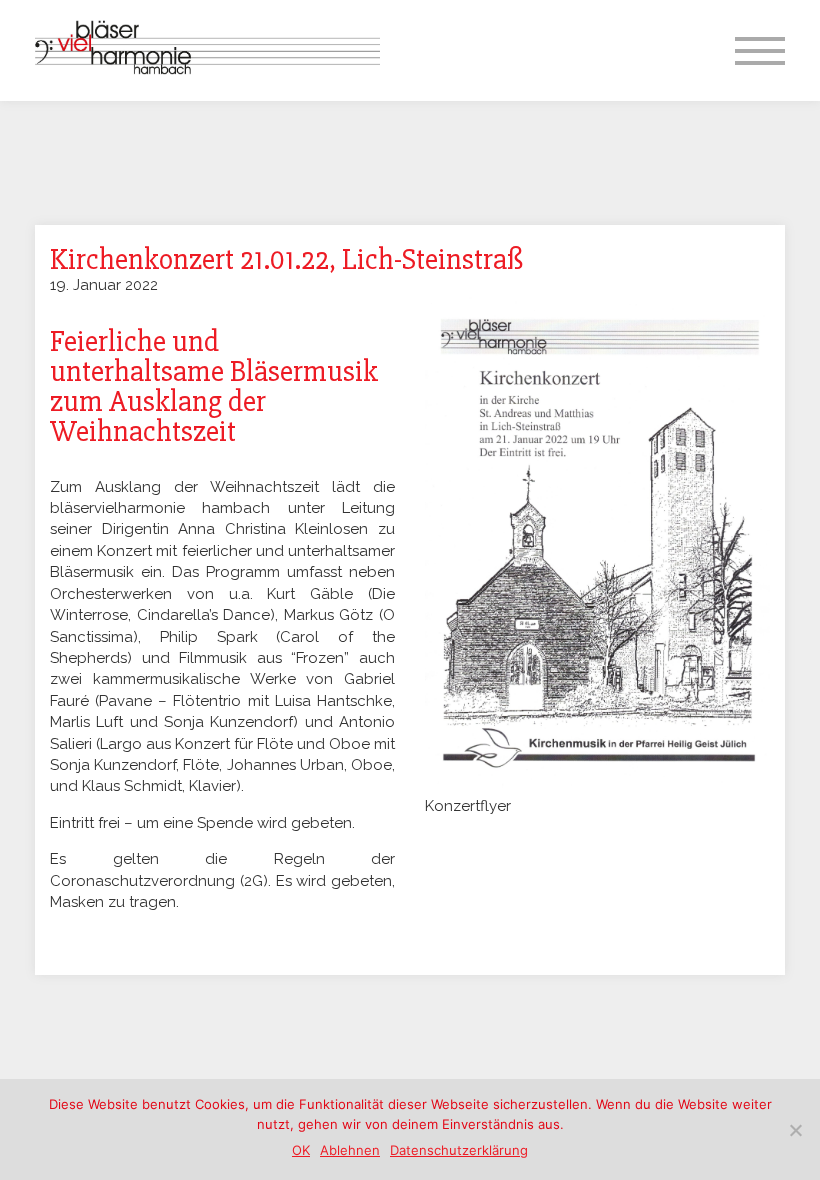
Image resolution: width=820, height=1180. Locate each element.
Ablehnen (350, 1150)
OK (301, 1150)
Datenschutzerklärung (459, 1150)
